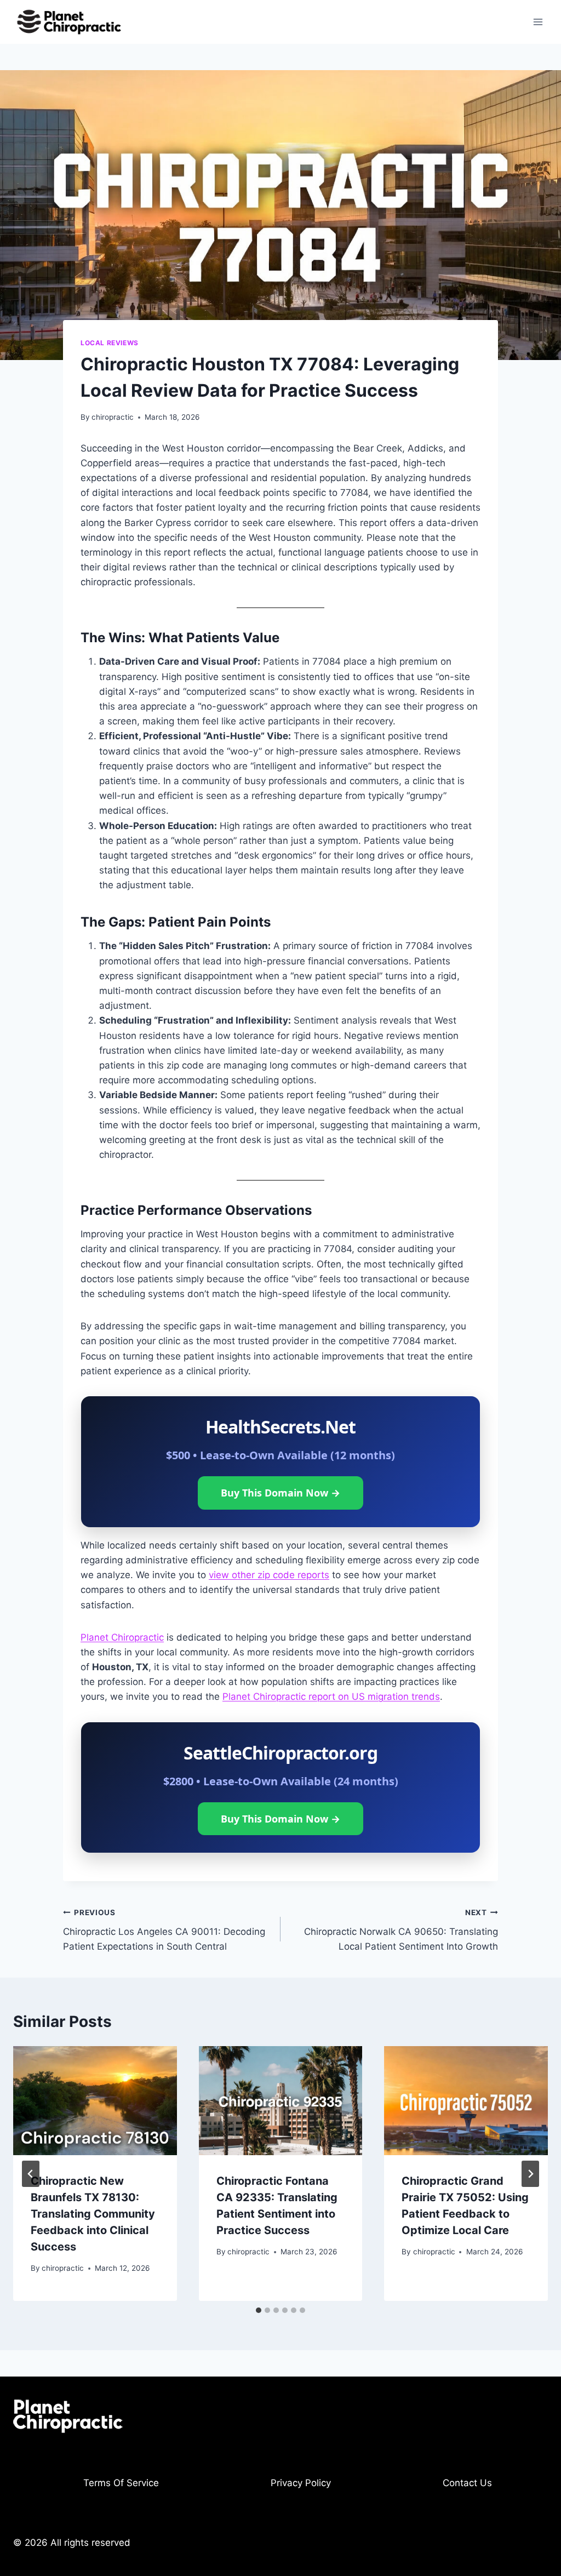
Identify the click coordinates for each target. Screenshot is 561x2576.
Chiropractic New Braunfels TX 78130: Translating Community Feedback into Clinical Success (93, 2214)
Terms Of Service (121, 2483)
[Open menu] (538, 22)
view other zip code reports (269, 1575)
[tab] (259, 2310)
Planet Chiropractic (122, 1637)
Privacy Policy (301, 2483)
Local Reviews (110, 343)
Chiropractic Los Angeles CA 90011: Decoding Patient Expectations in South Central (164, 1930)
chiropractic (113, 417)
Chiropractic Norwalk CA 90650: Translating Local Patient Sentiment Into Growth (401, 1930)
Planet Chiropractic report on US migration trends (331, 1697)
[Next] (530, 2174)
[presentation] (95, 2101)
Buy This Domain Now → (280, 1493)
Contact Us (467, 2483)
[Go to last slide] (31, 2174)
